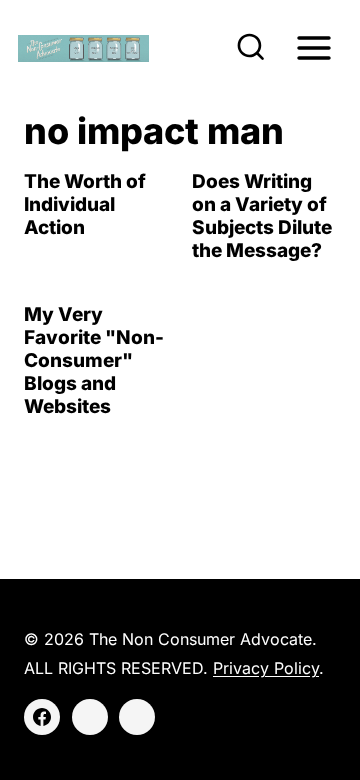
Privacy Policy (266, 668)
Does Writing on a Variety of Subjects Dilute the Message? (262, 215)
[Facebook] (42, 717)
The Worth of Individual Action (85, 204)
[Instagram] (90, 717)
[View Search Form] (251, 48)
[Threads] (137, 717)
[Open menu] (313, 47)
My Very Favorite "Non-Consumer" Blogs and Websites (94, 360)
